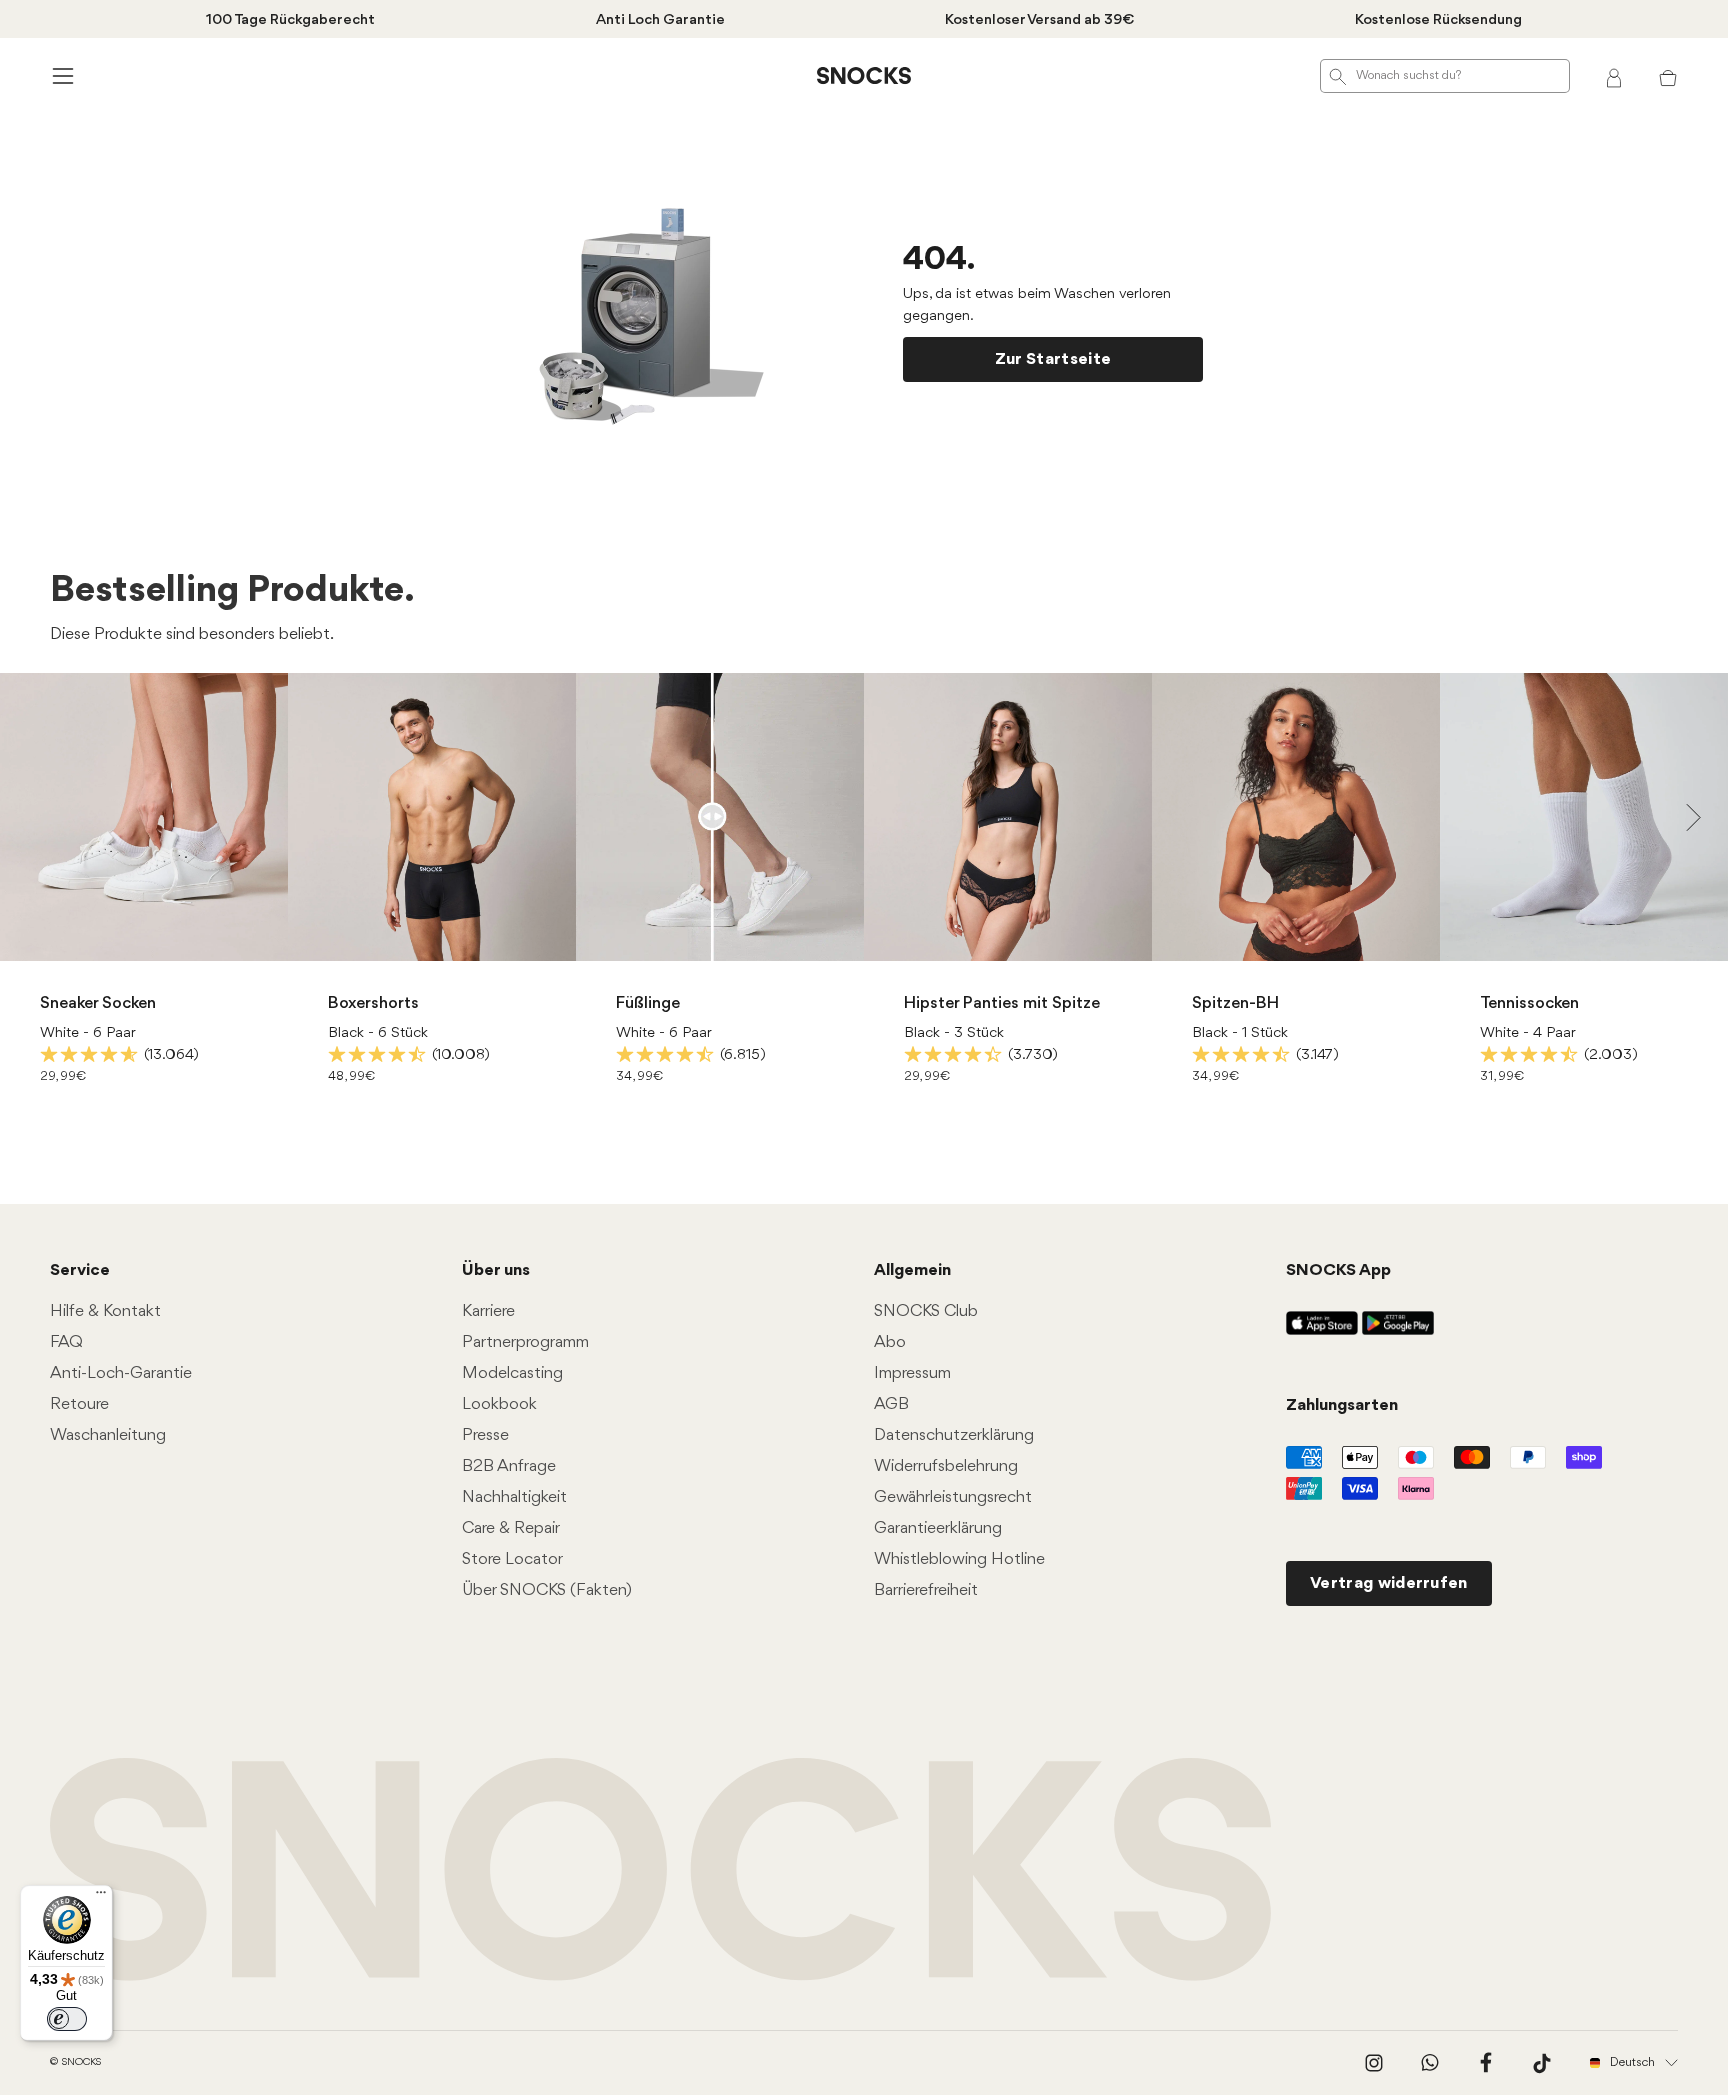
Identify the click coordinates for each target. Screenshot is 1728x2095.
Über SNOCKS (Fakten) (547, 1590)
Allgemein (912, 1270)
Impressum (912, 1373)
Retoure (79, 1404)
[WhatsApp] (1430, 2063)
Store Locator (512, 1559)
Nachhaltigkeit (514, 1497)
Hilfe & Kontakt (105, 1311)
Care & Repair (511, 1528)
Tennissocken (1529, 1003)
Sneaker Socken (98, 1003)
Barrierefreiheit (926, 1590)
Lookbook (499, 1404)
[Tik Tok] (1542, 2063)
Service (80, 1270)
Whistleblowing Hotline (959, 1559)
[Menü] (101, 1897)
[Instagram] (1374, 2063)
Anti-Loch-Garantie (121, 1373)
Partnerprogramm (525, 1342)
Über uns (496, 1270)
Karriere (488, 1311)
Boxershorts (373, 1003)
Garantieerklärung (938, 1528)
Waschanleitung (108, 1435)
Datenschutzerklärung (954, 1435)
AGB (891, 1404)
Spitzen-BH (1235, 1003)
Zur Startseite (1053, 359)
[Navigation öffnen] (60, 75)
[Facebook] (1486, 2063)
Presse (485, 1435)
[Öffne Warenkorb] (1668, 76)
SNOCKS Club (926, 1311)
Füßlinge (648, 1003)
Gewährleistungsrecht (953, 1497)
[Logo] (864, 76)
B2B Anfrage (509, 1466)
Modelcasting (512, 1373)
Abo (890, 1342)
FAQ (66, 1342)
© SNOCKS (75, 2062)
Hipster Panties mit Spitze (1002, 1003)
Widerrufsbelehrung (946, 1466)
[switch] (67, 2019)
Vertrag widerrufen (1389, 1583)
